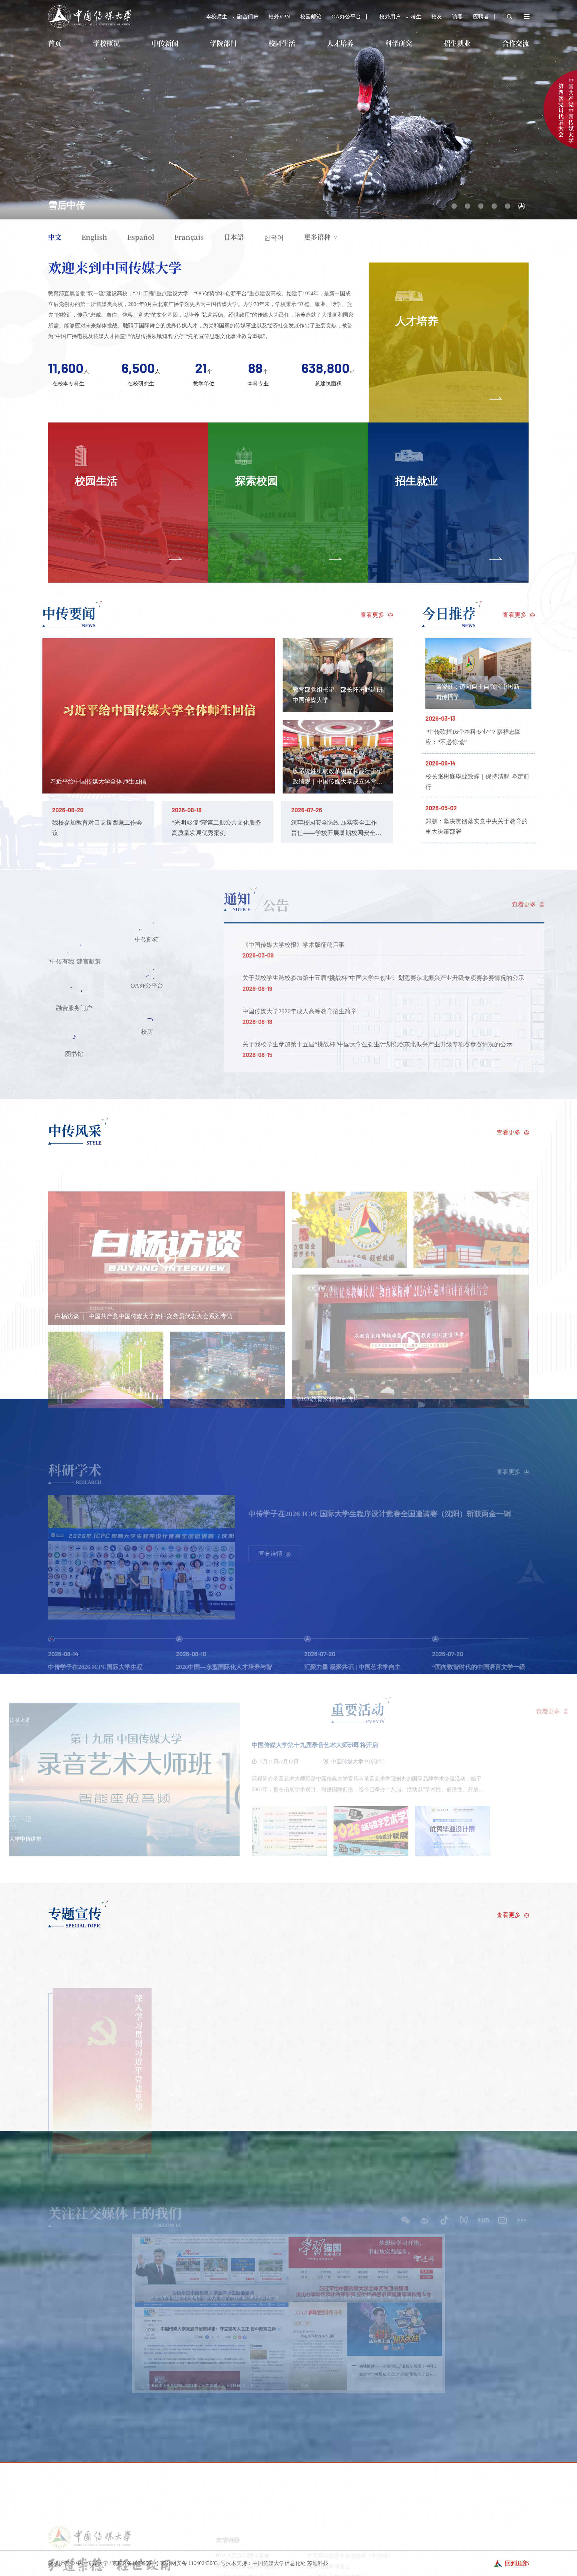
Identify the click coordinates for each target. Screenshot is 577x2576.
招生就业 (457, 43)
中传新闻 (165, 43)
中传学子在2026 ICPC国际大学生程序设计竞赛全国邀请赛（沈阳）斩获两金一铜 (380, 1510)
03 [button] (480, 204)
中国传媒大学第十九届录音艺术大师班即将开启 (318, 1745)
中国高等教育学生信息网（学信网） (350, 2552)
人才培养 (340, 43)
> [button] (230, 1779)
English (94, 237)
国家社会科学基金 (329, 2562)
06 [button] (521, 205)
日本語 (234, 237)
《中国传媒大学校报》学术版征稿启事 (292, 945)
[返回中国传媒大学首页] (89, 8)
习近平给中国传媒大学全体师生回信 (100, 782)
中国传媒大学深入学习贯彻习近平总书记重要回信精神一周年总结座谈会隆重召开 (216, 205)
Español (141, 237)
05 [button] (508, 205)
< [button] (24, 1779)
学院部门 (223, 43)
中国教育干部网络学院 (334, 2573)
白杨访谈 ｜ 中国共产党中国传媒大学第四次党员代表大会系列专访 (144, 1313)
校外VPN (279, 17)
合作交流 (516, 43)
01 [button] (453, 205)
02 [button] (466, 205)
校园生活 (282, 43)
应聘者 (481, 17)
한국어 (274, 237)
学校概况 (107, 43)
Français (189, 237)
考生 (416, 17)
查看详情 (270, 1551)
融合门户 (248, 17)
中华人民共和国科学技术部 (248, 2562)
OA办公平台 (346, 17)
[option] (288, 110)
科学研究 (399, 43)
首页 (55, 43)
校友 (437, 17)
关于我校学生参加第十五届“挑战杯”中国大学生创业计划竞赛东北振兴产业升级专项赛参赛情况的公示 (375, 1044)
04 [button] (495, 205)
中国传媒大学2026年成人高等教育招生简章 (298, 1011)
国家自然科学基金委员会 (245, 2573)
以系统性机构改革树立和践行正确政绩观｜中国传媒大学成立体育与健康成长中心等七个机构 (339, 781)
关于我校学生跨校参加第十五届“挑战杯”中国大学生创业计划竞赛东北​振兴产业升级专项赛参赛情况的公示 (381, 978)
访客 (457, 17)
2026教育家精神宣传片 (329, 1396)
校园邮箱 (311, 17)
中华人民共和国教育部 (243, 2552)
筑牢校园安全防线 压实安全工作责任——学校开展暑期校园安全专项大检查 (337, 833)
